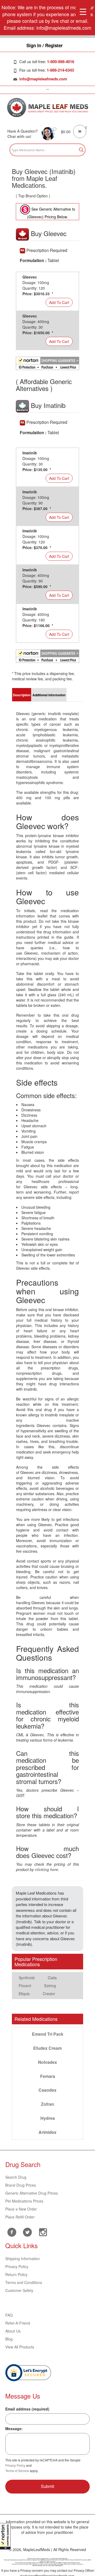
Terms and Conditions (24, 2282)
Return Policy (16, 2274)
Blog (9, 2339)
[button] (5, 2536)
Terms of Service (17, 2471)
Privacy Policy (17, 2266)
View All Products (20, 2347)
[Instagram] (43, 2231)
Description (22, 695)
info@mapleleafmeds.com (43, 79)
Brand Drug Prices (21, 2185)
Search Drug (16, 2177)
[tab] (22, 695)
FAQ (9, 2315)
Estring (50, 1986)
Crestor (49, 1994)
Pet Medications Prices (24, 2201)
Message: (14, 2429)
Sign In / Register (45, 45)
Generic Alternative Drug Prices (32, 2193)
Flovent (25, 1986)
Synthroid (27, 1978)
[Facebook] (12, 2232)
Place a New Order (21, 2209)
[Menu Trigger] (83, 11)
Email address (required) (27, 2409)
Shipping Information (23, 2259)
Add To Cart (59, 302)
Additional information (49, 695)
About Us (13, 2331)
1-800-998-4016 (61, 62)
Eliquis (24, 1994)
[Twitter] (27, 2231)
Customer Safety (19, 2290)
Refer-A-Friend (18, 2323)
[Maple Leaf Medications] (48, 107)
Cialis (52, 1978)
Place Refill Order (20, 2217)
